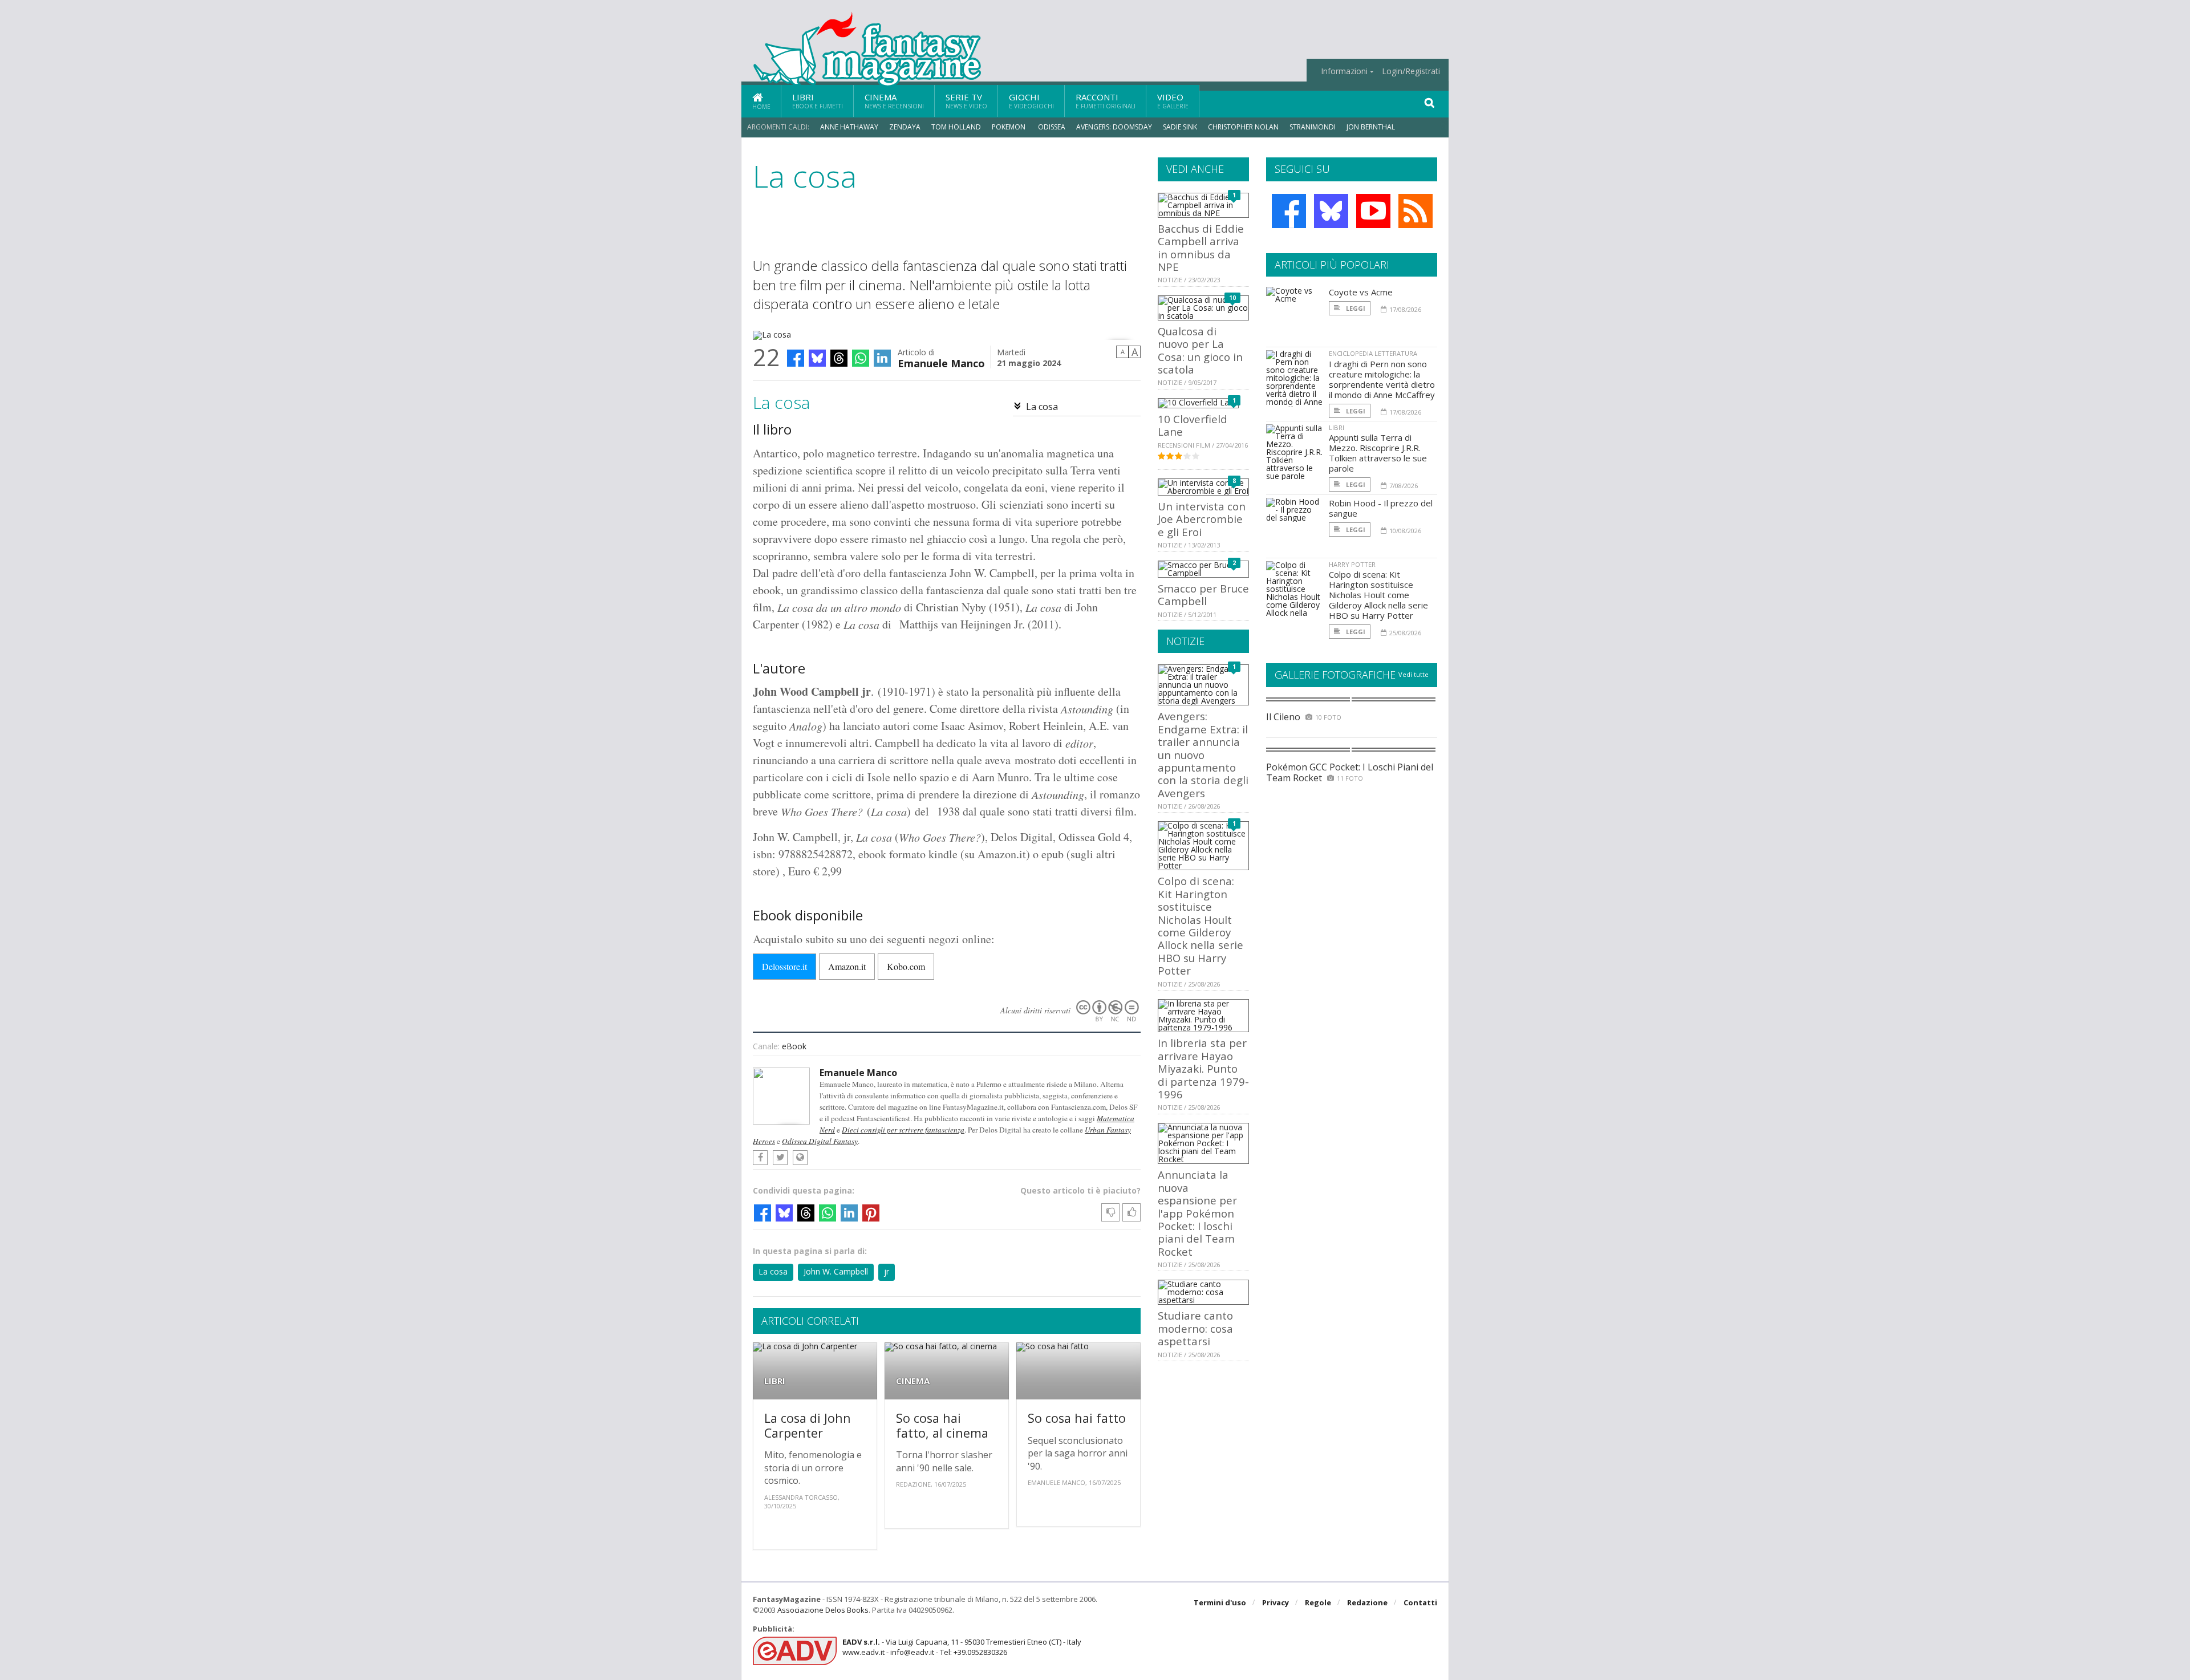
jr (887, 1271)
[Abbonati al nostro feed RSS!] (1416, 211)
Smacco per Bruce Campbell (1203, 595)
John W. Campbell (836, 1271)
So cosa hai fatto (1077, 1418)
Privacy (1276, 1602)
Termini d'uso (1220, 1602)
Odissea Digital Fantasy (820, 1141)
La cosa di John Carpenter (808, 1425)
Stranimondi (1313, 127)
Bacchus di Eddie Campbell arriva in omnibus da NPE (1201, 247)
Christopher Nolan (1243, 127)
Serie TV (966, 101)
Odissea (1052, 127)
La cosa (1042, 407)
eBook (794, 1046)
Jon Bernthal (1371, 127)
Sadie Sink (1180, 127)
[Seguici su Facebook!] (1289, 211)
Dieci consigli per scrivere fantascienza (903, 1130)
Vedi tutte (1414, 674)
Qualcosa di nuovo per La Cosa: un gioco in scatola (1200, 350)
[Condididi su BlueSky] (817, 358)
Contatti (1420, 1602)
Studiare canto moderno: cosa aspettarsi (1195, 1328)
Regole (1318, 1602)
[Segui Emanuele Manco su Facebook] (760, 1158)
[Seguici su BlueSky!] (1331, 211)
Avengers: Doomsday (1114, 127)
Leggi (1355, 308)
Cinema (894, 101)
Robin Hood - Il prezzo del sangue (1381, 508)
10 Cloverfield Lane (1193, 425)
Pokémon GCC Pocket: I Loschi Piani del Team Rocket (1350, 772)
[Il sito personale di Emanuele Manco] (800, 1158)
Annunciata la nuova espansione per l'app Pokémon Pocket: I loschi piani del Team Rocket (1197, 1213)
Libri (818, 101)
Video (1173, 101)
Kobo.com (906, 966)
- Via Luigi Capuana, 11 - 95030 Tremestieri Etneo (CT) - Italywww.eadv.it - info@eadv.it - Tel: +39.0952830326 (962, 1647)
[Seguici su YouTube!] (1373, 211)
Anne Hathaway (849, 127)
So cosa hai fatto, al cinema (942, 1425)
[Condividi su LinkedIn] (882, 358)
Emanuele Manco (941, 362)
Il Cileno (1283, 717)
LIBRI (775, 1381)
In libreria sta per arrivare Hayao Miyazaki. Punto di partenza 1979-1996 (1203, 1068)
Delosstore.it (784, 966)
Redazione (1367, 1602)
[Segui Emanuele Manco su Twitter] (780, 1158)
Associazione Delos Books (823, 1610)
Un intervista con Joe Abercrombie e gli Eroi (1202, 519)
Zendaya (905, 127)
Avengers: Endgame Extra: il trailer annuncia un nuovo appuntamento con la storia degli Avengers (1203, 754)
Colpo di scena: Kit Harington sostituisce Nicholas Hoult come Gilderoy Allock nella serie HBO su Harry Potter (1201, 926)
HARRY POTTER (1352, 564)
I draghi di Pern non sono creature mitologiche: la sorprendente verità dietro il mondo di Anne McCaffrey (1382, 379)
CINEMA (913, 1381)
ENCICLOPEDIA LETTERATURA (1373, 353)
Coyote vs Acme (1361, 292)
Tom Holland (956, 127)
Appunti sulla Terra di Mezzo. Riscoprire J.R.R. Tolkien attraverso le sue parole (1378, 453)
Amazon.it (847, 966)
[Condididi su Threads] (839, 358)
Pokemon (1009, 127)
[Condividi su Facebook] (796, 358)
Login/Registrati (1411, 71)
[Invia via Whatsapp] (861, 358)
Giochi (1031, 101)
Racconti (1106, 101)
